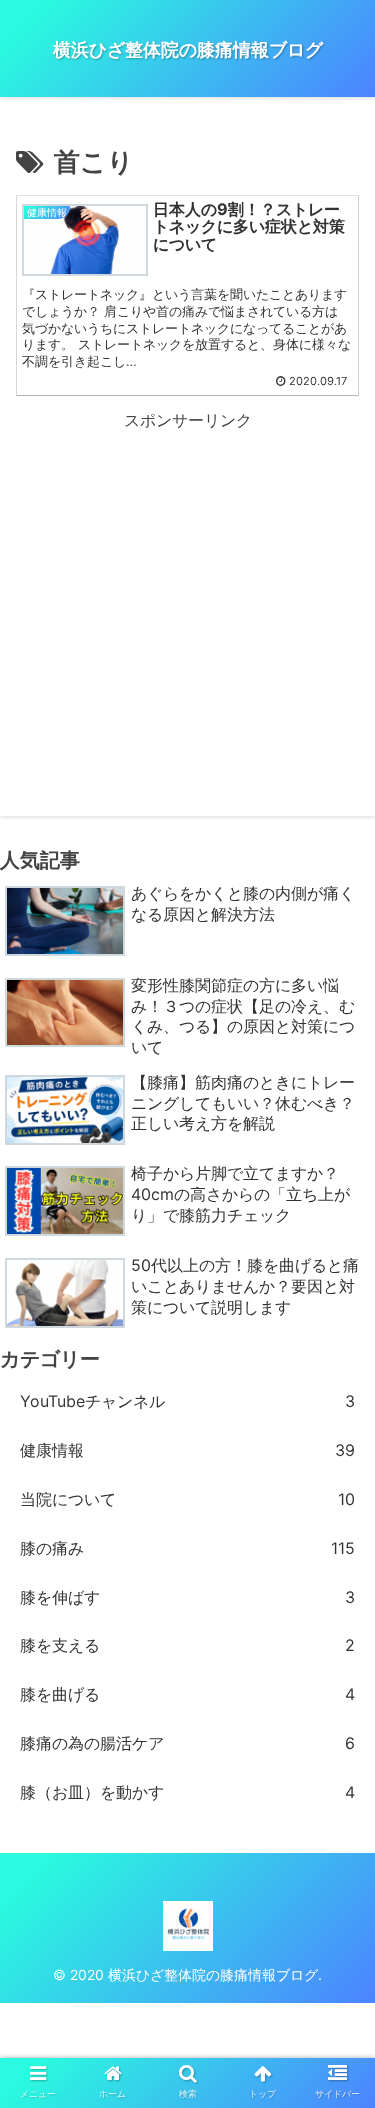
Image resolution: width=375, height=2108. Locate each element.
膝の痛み (187, 1548)
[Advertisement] (187, 575)
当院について (187, 1499)
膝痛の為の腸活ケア (187, 1743)
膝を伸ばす (187, 1597)
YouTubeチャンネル (187, 1401)
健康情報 (187, 1450)
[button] (335, 1792)
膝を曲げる (187, 1694)
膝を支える (187, 1645)
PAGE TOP (344, 2028)
